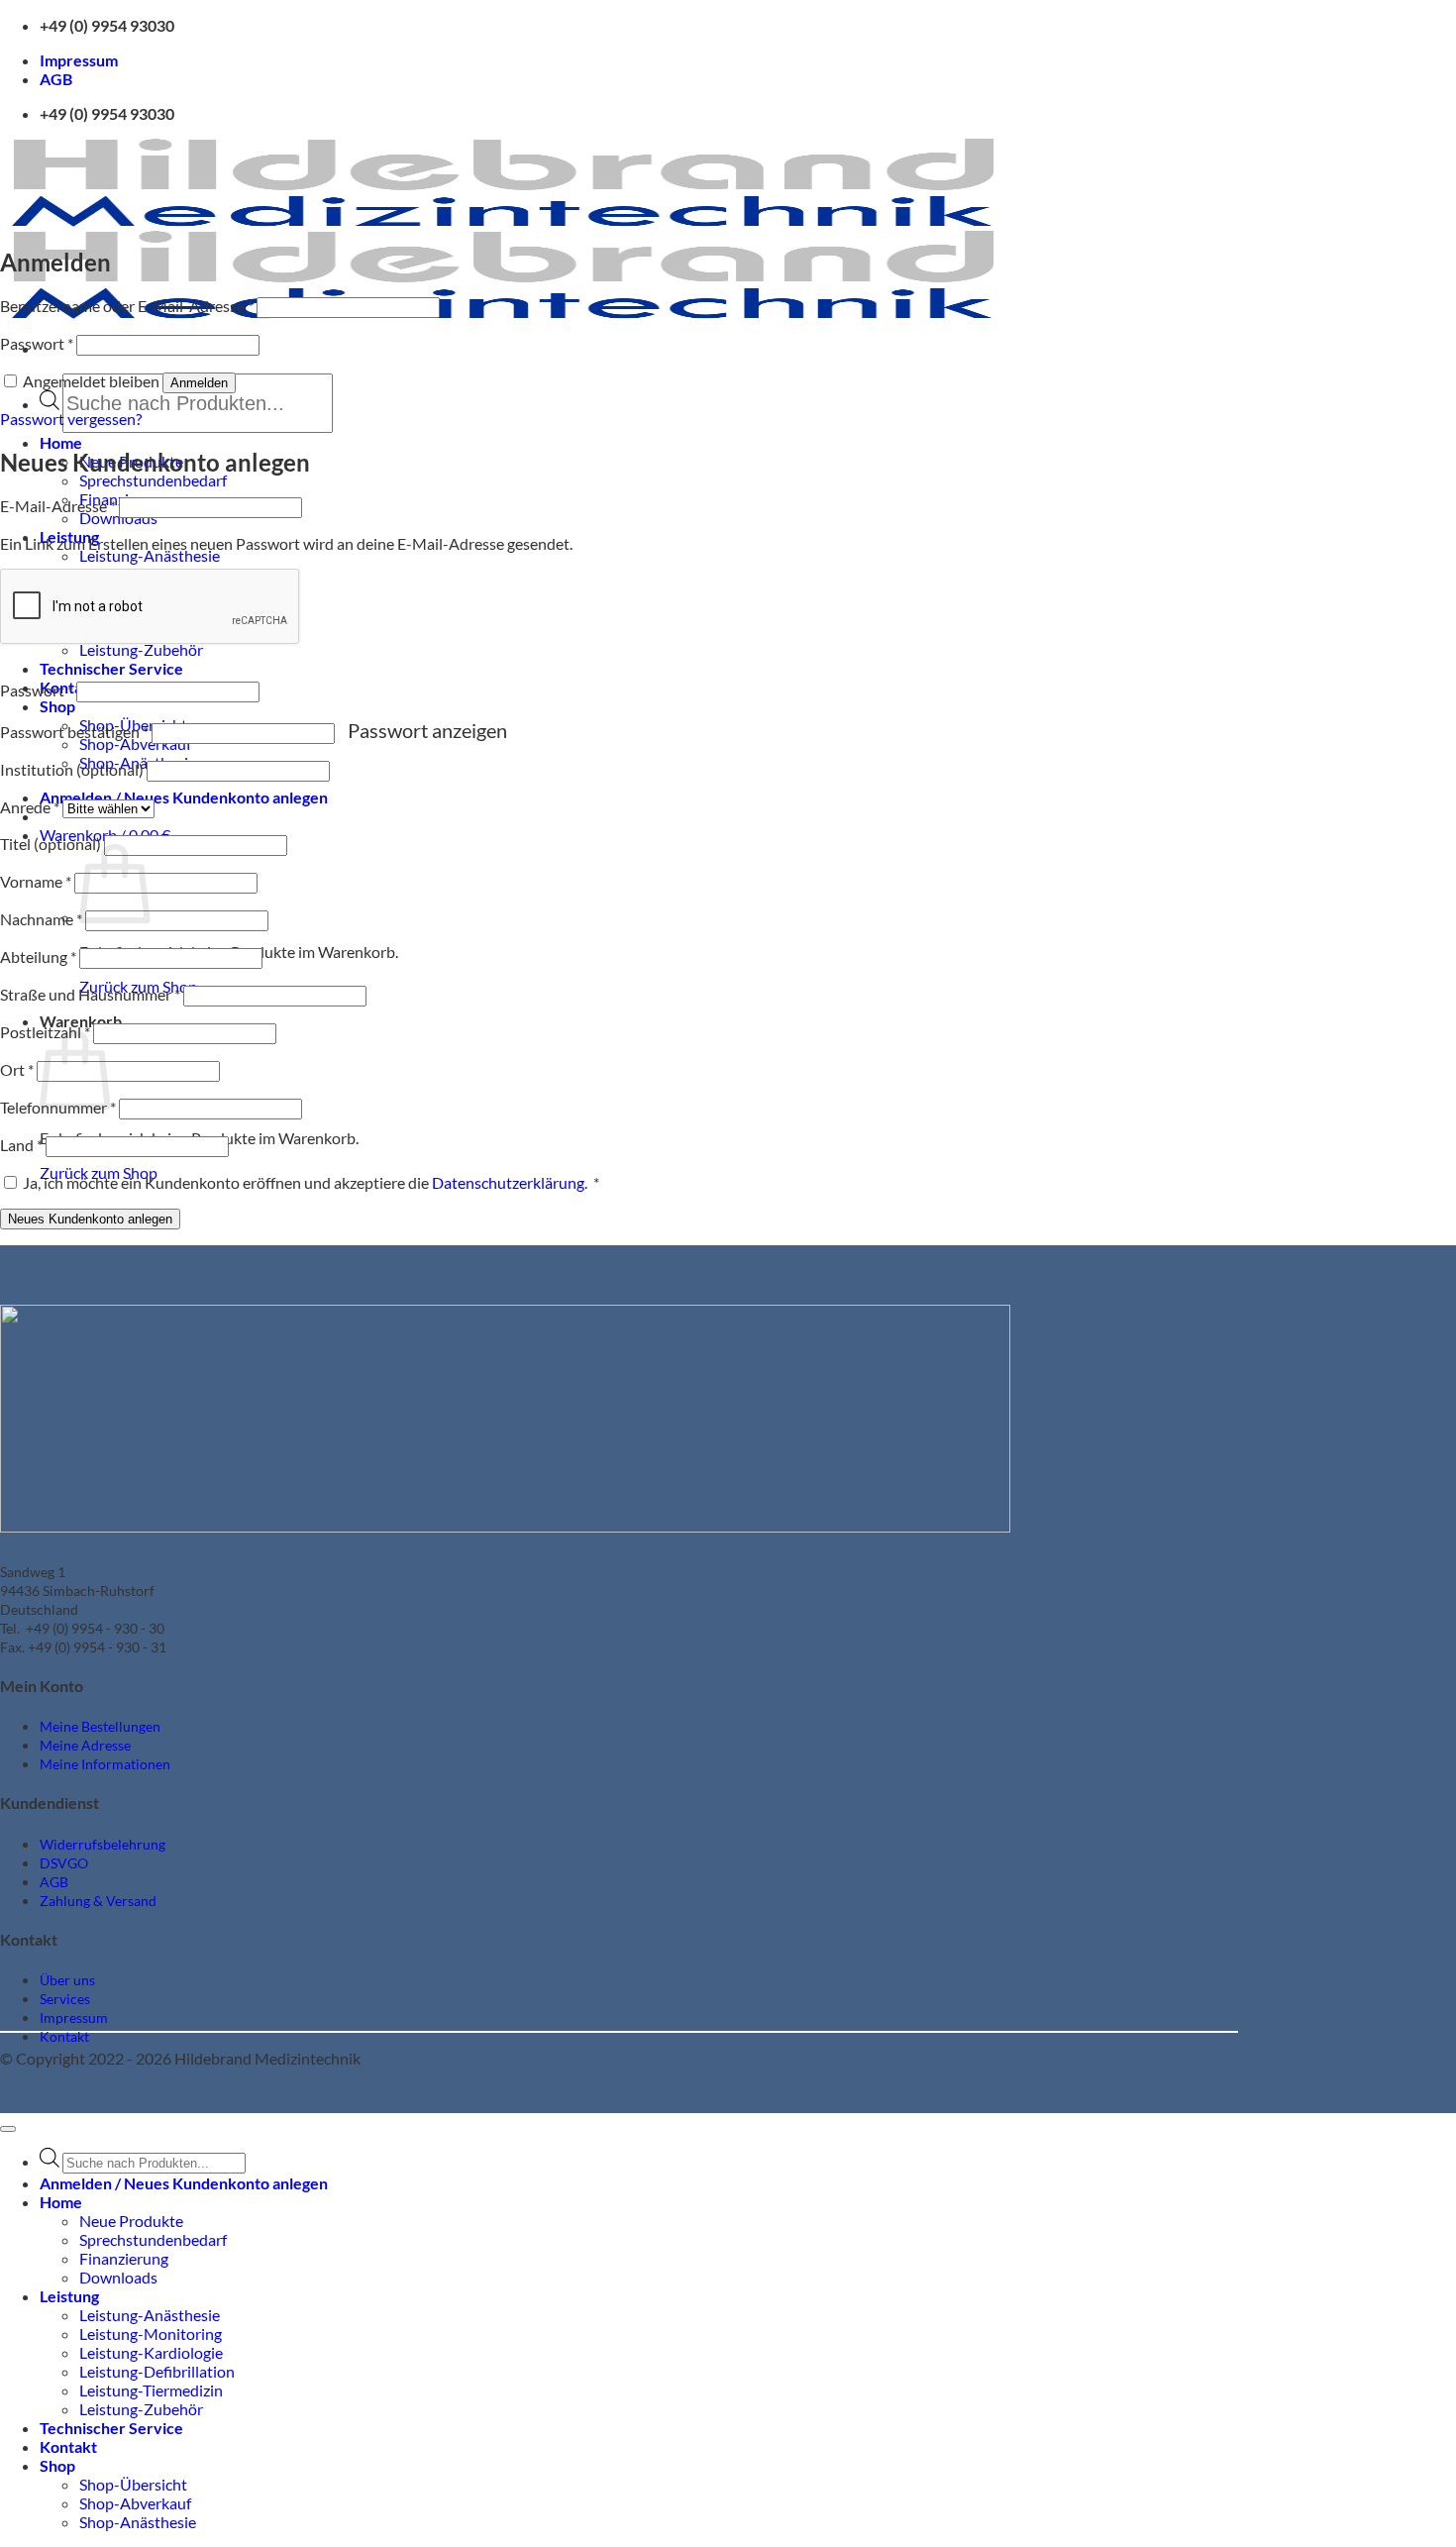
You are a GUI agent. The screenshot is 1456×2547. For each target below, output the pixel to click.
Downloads (118, 2277)
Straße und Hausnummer (90, 994)
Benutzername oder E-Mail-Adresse (127, 306)
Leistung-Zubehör (141, 649)
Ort (17, 1069)
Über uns (67, 1980)
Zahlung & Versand (98, 1901)
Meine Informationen (105, 1764)
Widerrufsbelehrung (103, 1844)
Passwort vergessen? (71, 419)
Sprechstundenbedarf (153, 480)
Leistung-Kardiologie (151, 2352)
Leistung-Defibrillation (157, 2371)
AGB (56, 79)
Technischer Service (111, 668)
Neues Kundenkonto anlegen (90, 1219)
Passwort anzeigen (427, 730)
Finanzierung (124, 2258)
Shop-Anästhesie (138, 2522)
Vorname (36, 881)
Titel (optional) (51, 844)
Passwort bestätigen (74, 732)
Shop (57, 706)
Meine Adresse (85, 1745)
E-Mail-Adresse (58, 506)
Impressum (79, 60)
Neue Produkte (131, 2221)
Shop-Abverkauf (135, 2503)
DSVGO (64, 1863)
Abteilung (38, 956)
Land (21, 1145)
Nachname (41, 919)
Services (65, 1999)
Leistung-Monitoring (151, 2334)
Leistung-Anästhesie (150, 555)
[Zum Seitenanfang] (8, 2129)
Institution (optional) (72, 769)
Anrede (30, 807)
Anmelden (199, 383)
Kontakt (64, 2036)
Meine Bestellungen (100, 1726)
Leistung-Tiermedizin (151, 2390)
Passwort (37, 343)
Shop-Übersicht (133, 2484)
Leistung (69, 2296)
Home (61, 442)
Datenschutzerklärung (508, 1182)
